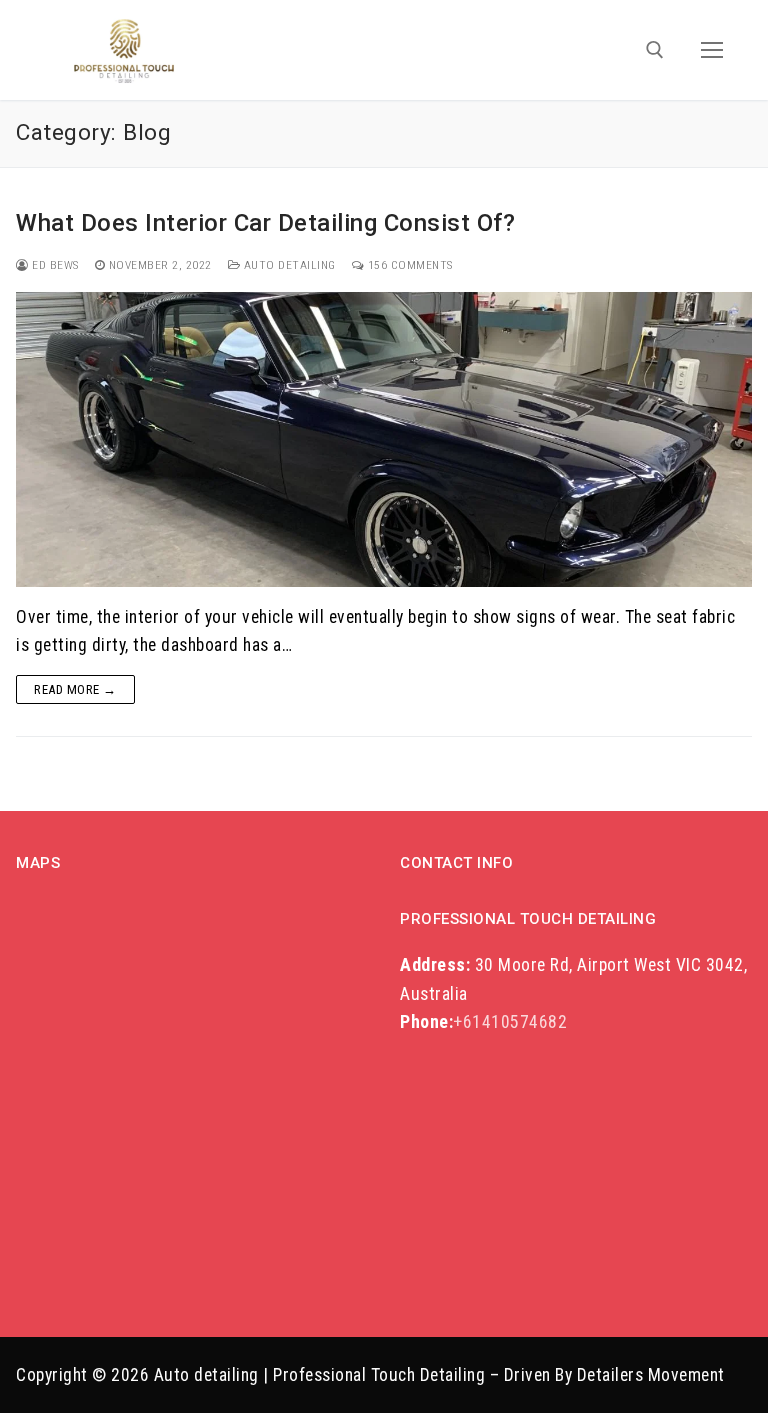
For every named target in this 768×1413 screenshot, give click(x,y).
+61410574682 (483, 1022)
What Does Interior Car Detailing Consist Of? (265, 223)
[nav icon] (712, 50)
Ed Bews (54, 265)
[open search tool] (655, 50)
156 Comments (408, 265)
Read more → (75, 689)
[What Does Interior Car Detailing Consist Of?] (384, 439)
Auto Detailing (288, 265)
